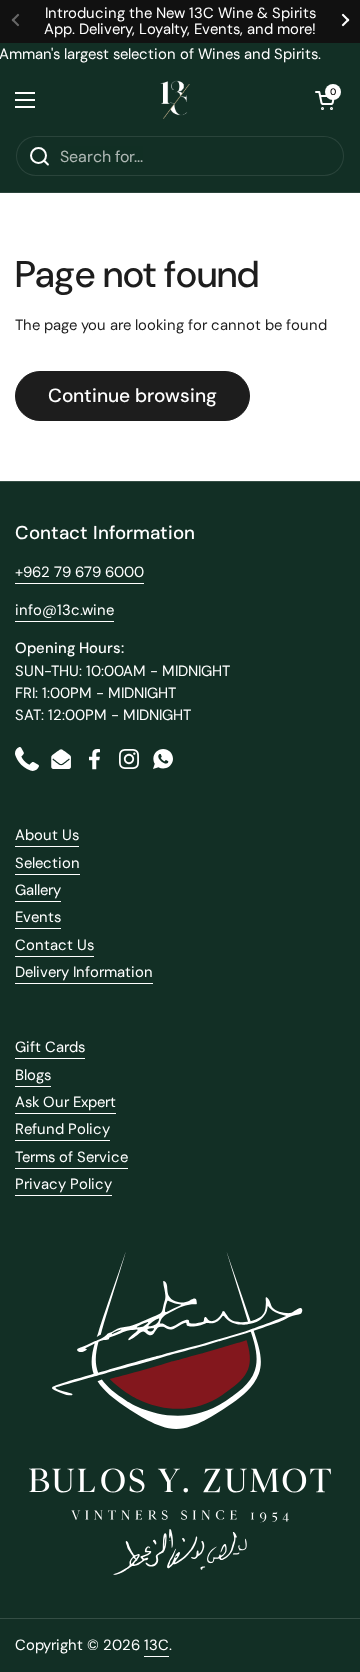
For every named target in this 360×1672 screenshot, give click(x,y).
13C (156, 1645)
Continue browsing (132, 395)
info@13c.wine (64, 610)
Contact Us (54, 945)
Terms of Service (71, 1157)
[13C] (175, 100)
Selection (47, 863)
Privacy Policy (63, 1184)
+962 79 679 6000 (79, 572)
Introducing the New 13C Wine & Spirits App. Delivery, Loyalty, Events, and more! (180, 21)
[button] (325, 100)
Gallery (38, 890)
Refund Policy (62, 1129)
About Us (47, 835)
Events (38, 917)
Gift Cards (50, 1047)
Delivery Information (84, 972)
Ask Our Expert (65, 1102)
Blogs (33, 1075)
